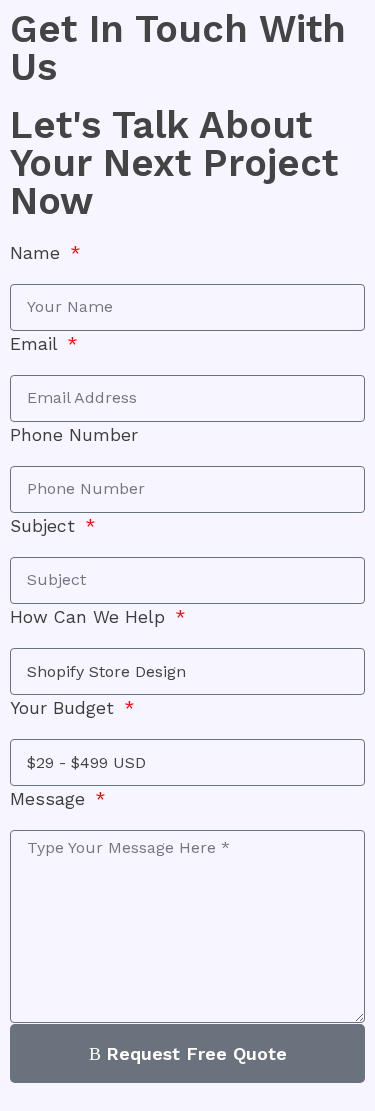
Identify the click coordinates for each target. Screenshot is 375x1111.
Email (36, 344)
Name (38, 253)
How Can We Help (90, 617)
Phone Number (74, 435)
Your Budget (65, 708)
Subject (45, 526)
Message (50, 799)
